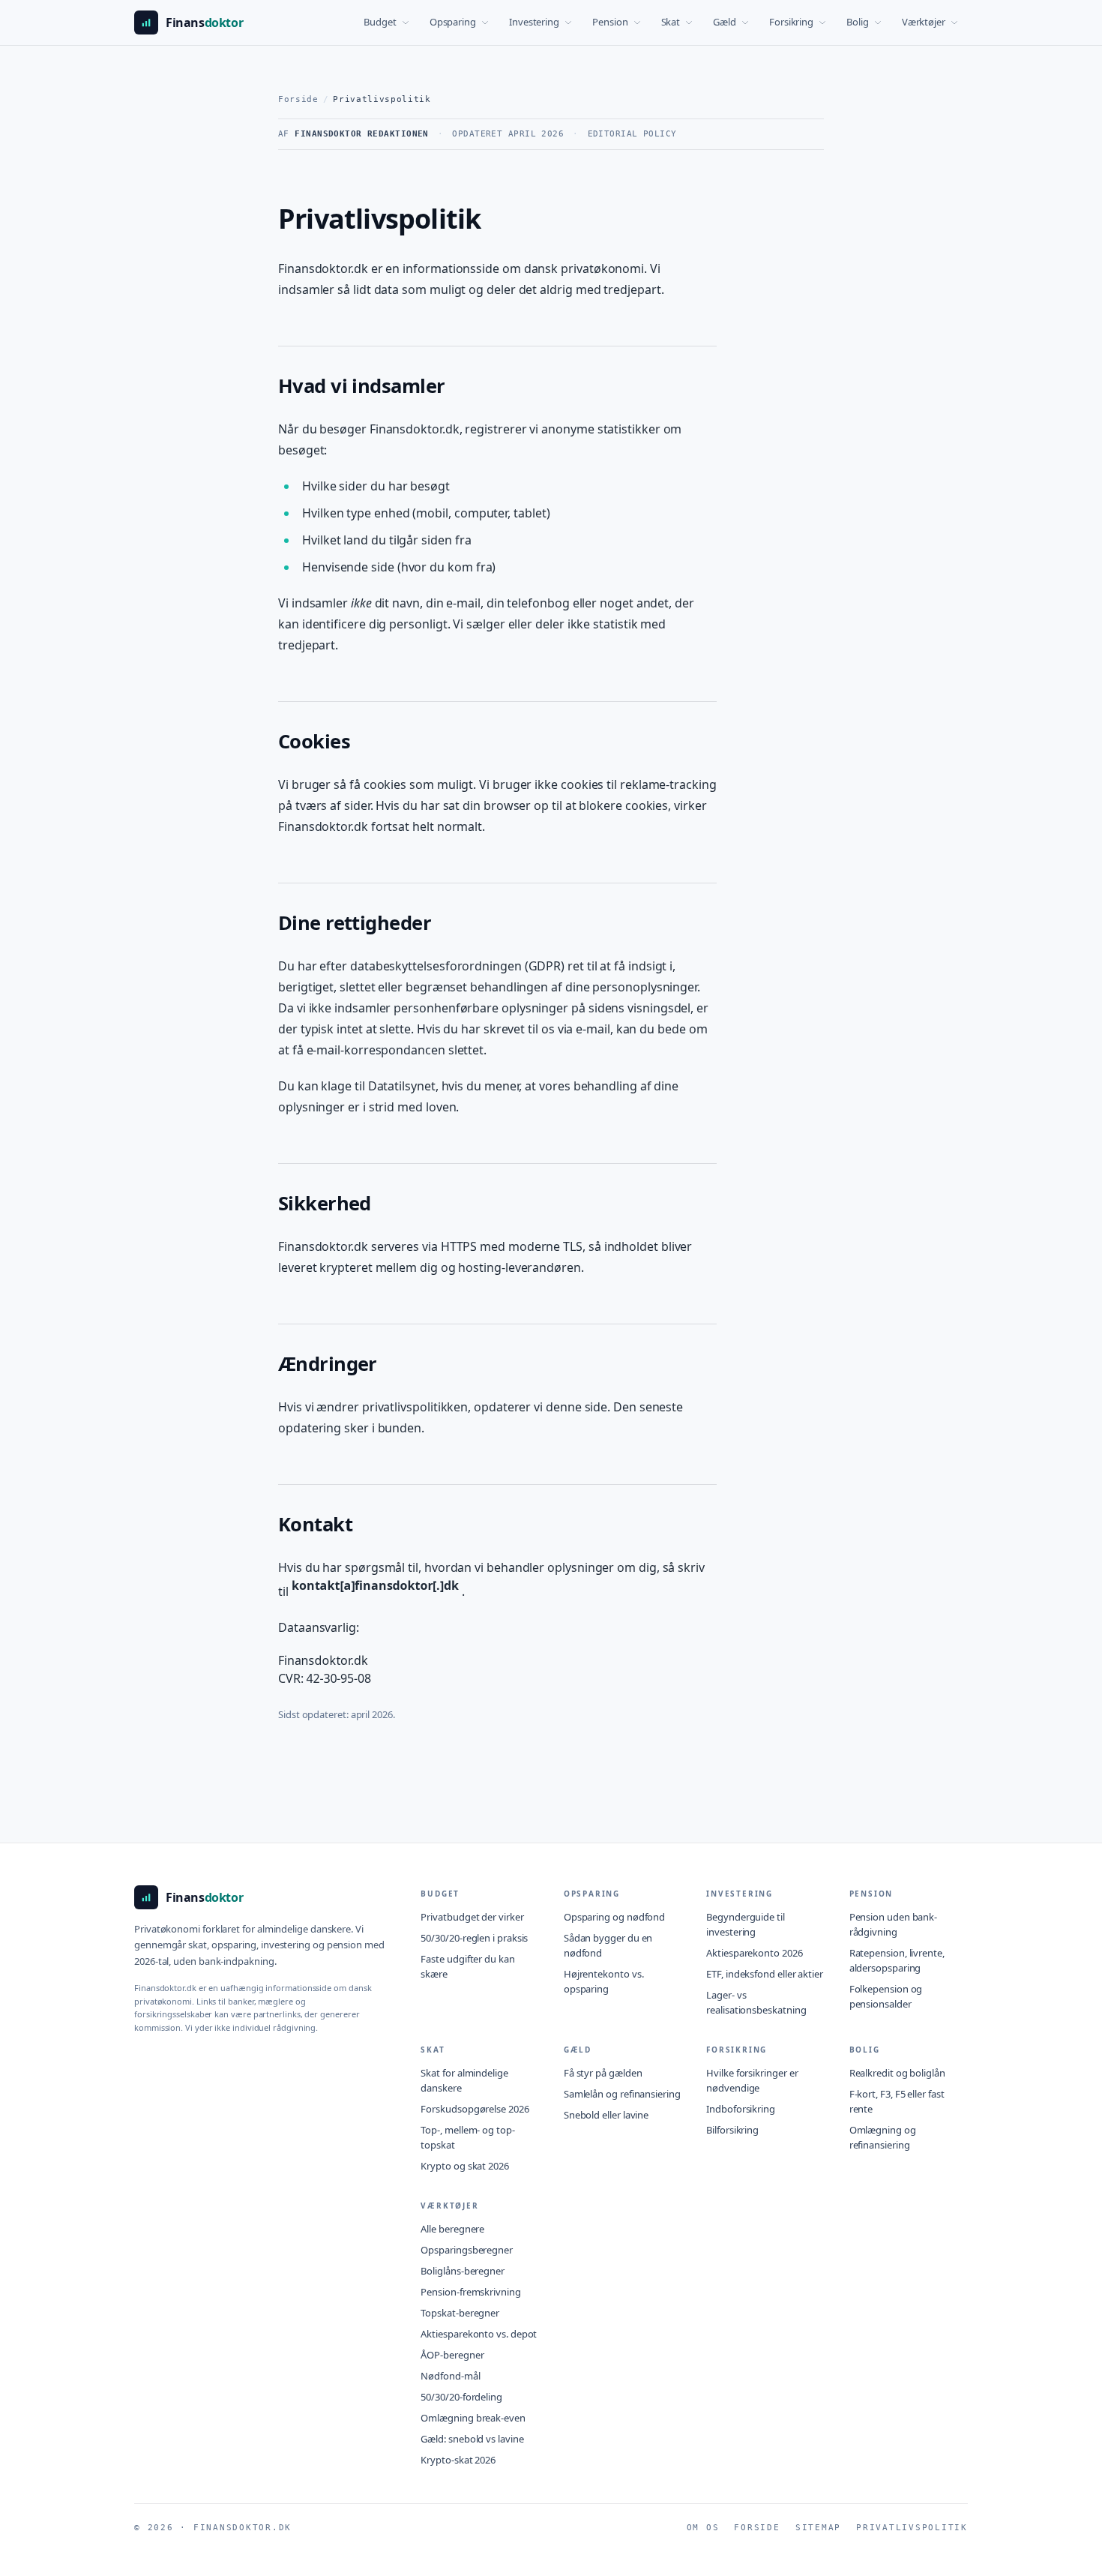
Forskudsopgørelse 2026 (475, 2109)
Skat (671, 22)
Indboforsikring (741, 2109)
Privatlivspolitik (912, 2528)
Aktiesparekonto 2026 (754, 1953)
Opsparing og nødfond (614, 1917)
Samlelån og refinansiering (622, 2094)
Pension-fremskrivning (470, 2292)
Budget (380, 22)
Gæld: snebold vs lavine (472, 2439)
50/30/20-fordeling (461, 2397)
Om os (703, 2528)
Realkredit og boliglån (897, 2073)
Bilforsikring (732, 2130)
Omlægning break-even (473, 2418)
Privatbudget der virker (472, 1917)
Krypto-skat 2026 (458, 2460)
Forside (298, 99)
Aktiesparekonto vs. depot (479, 2334)
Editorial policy (632, 134)
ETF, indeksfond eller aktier (765, 1974)
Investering (534, 22)
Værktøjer (924, 22)
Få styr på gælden (603, 2073)
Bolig (858, 22)
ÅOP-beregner (452, 2355)
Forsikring (791, 22)
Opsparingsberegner (467, 2250)
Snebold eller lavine (606, 2115)
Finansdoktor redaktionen (362, 134)
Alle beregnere (452, 2229)
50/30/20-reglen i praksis (474, 1938)
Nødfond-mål (450, 2376)
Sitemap (818, 2528)
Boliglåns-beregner (463, 2271)
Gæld (725, 22)
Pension (610, 22)
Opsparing (453, 22)
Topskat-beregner (460, 2313)
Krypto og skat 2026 (464, 2166)
